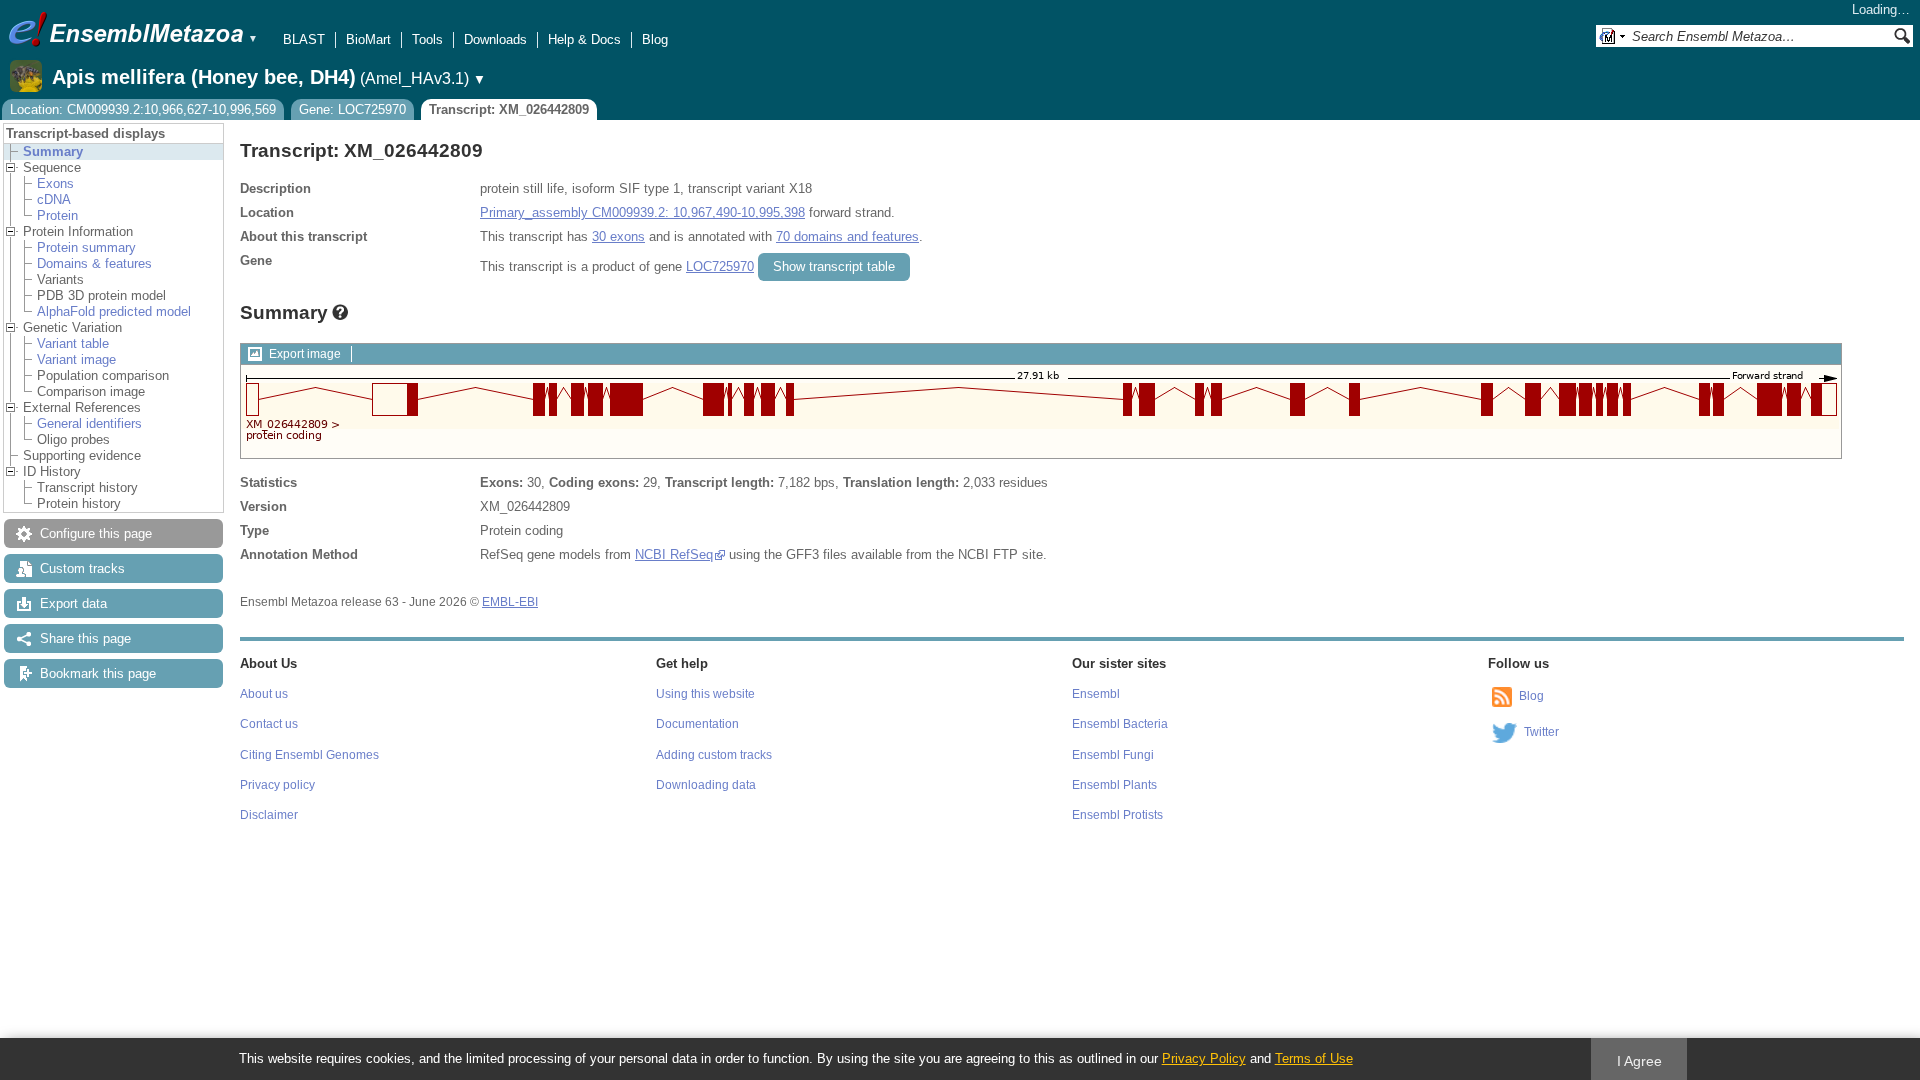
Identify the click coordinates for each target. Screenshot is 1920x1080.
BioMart (368, 39)
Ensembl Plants (1114, 785)
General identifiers (89, 423)
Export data (73, 603)
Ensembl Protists (1117, 815)
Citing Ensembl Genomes (309, 755)
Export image (305, 354)
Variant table (73, 343)
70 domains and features (847, 236)
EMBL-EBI (510, 602)
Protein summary (86, 247)
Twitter (1541, 732)
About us (264, 694)
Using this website (705, 694)
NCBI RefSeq (674, 554)
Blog (655, 39)
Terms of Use (1314, 1058)
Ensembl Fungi (1113, 755)
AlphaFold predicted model (114, 311)
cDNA (54, 199)
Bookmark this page (98, 673)
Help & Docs (584, 39)
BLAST (304, 39)
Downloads (495, 39)
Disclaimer (269, 815)
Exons (55, 183)
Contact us (269, 724)
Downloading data (706, 785)
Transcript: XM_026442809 (509, 109)
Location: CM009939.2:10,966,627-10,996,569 (143, 109)
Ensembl (1096, 694)
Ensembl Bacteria (1120, 724)
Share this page (85, 638)
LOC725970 (720, 266)
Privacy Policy (1204, 1058)
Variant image (76, 359)
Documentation (697, 724)
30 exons (618, 236)
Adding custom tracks (714, 755)
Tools (427, 39)
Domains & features (94, 263)
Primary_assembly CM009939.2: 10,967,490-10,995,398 (642, 212)
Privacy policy (277, 785)
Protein (57, 215)
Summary (53, 151)
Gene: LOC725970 (352, 109)
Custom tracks (82, 568)
